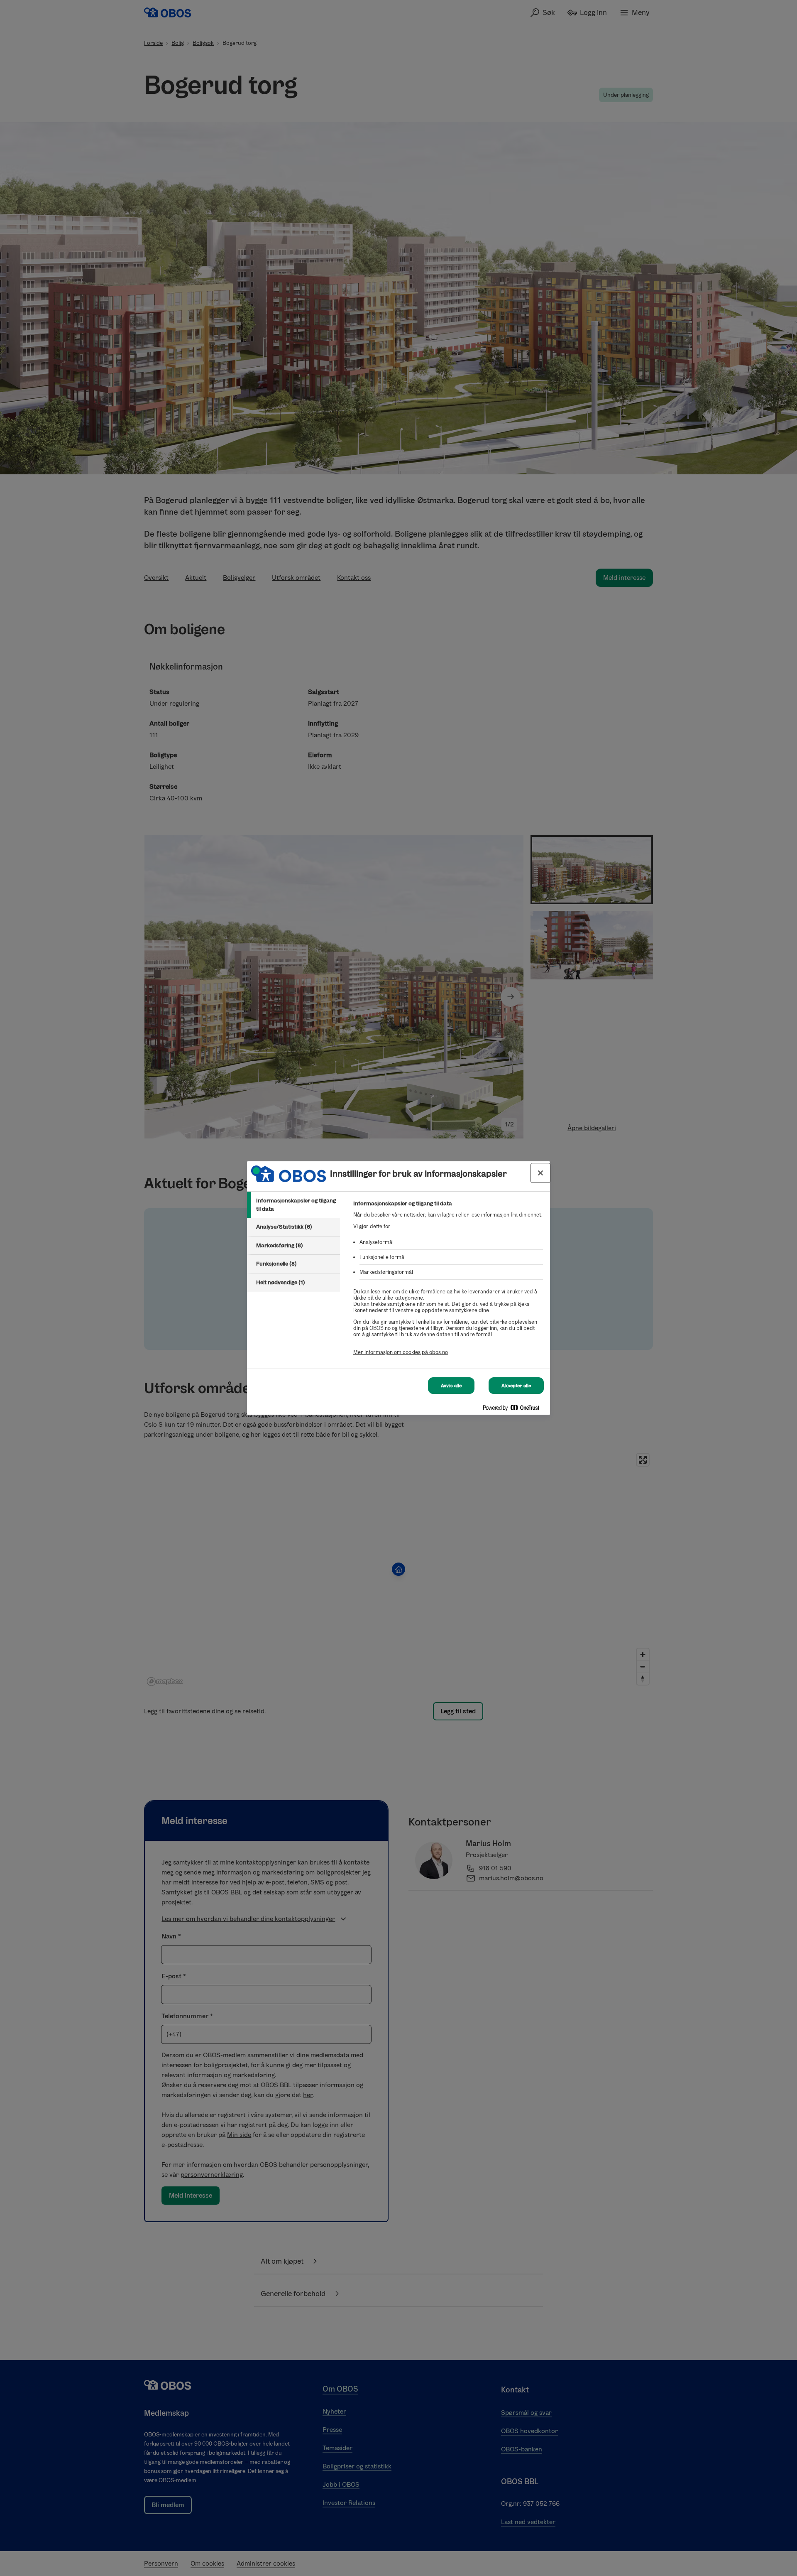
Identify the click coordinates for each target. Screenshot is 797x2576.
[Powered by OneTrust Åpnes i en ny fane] (514, 1409)
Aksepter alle (516, 1386)
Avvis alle (451, 1386)
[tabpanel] (448, 1282)
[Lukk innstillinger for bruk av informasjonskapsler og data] (540, 1173)
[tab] (293, 1205)
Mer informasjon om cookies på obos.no (401, 1352)
